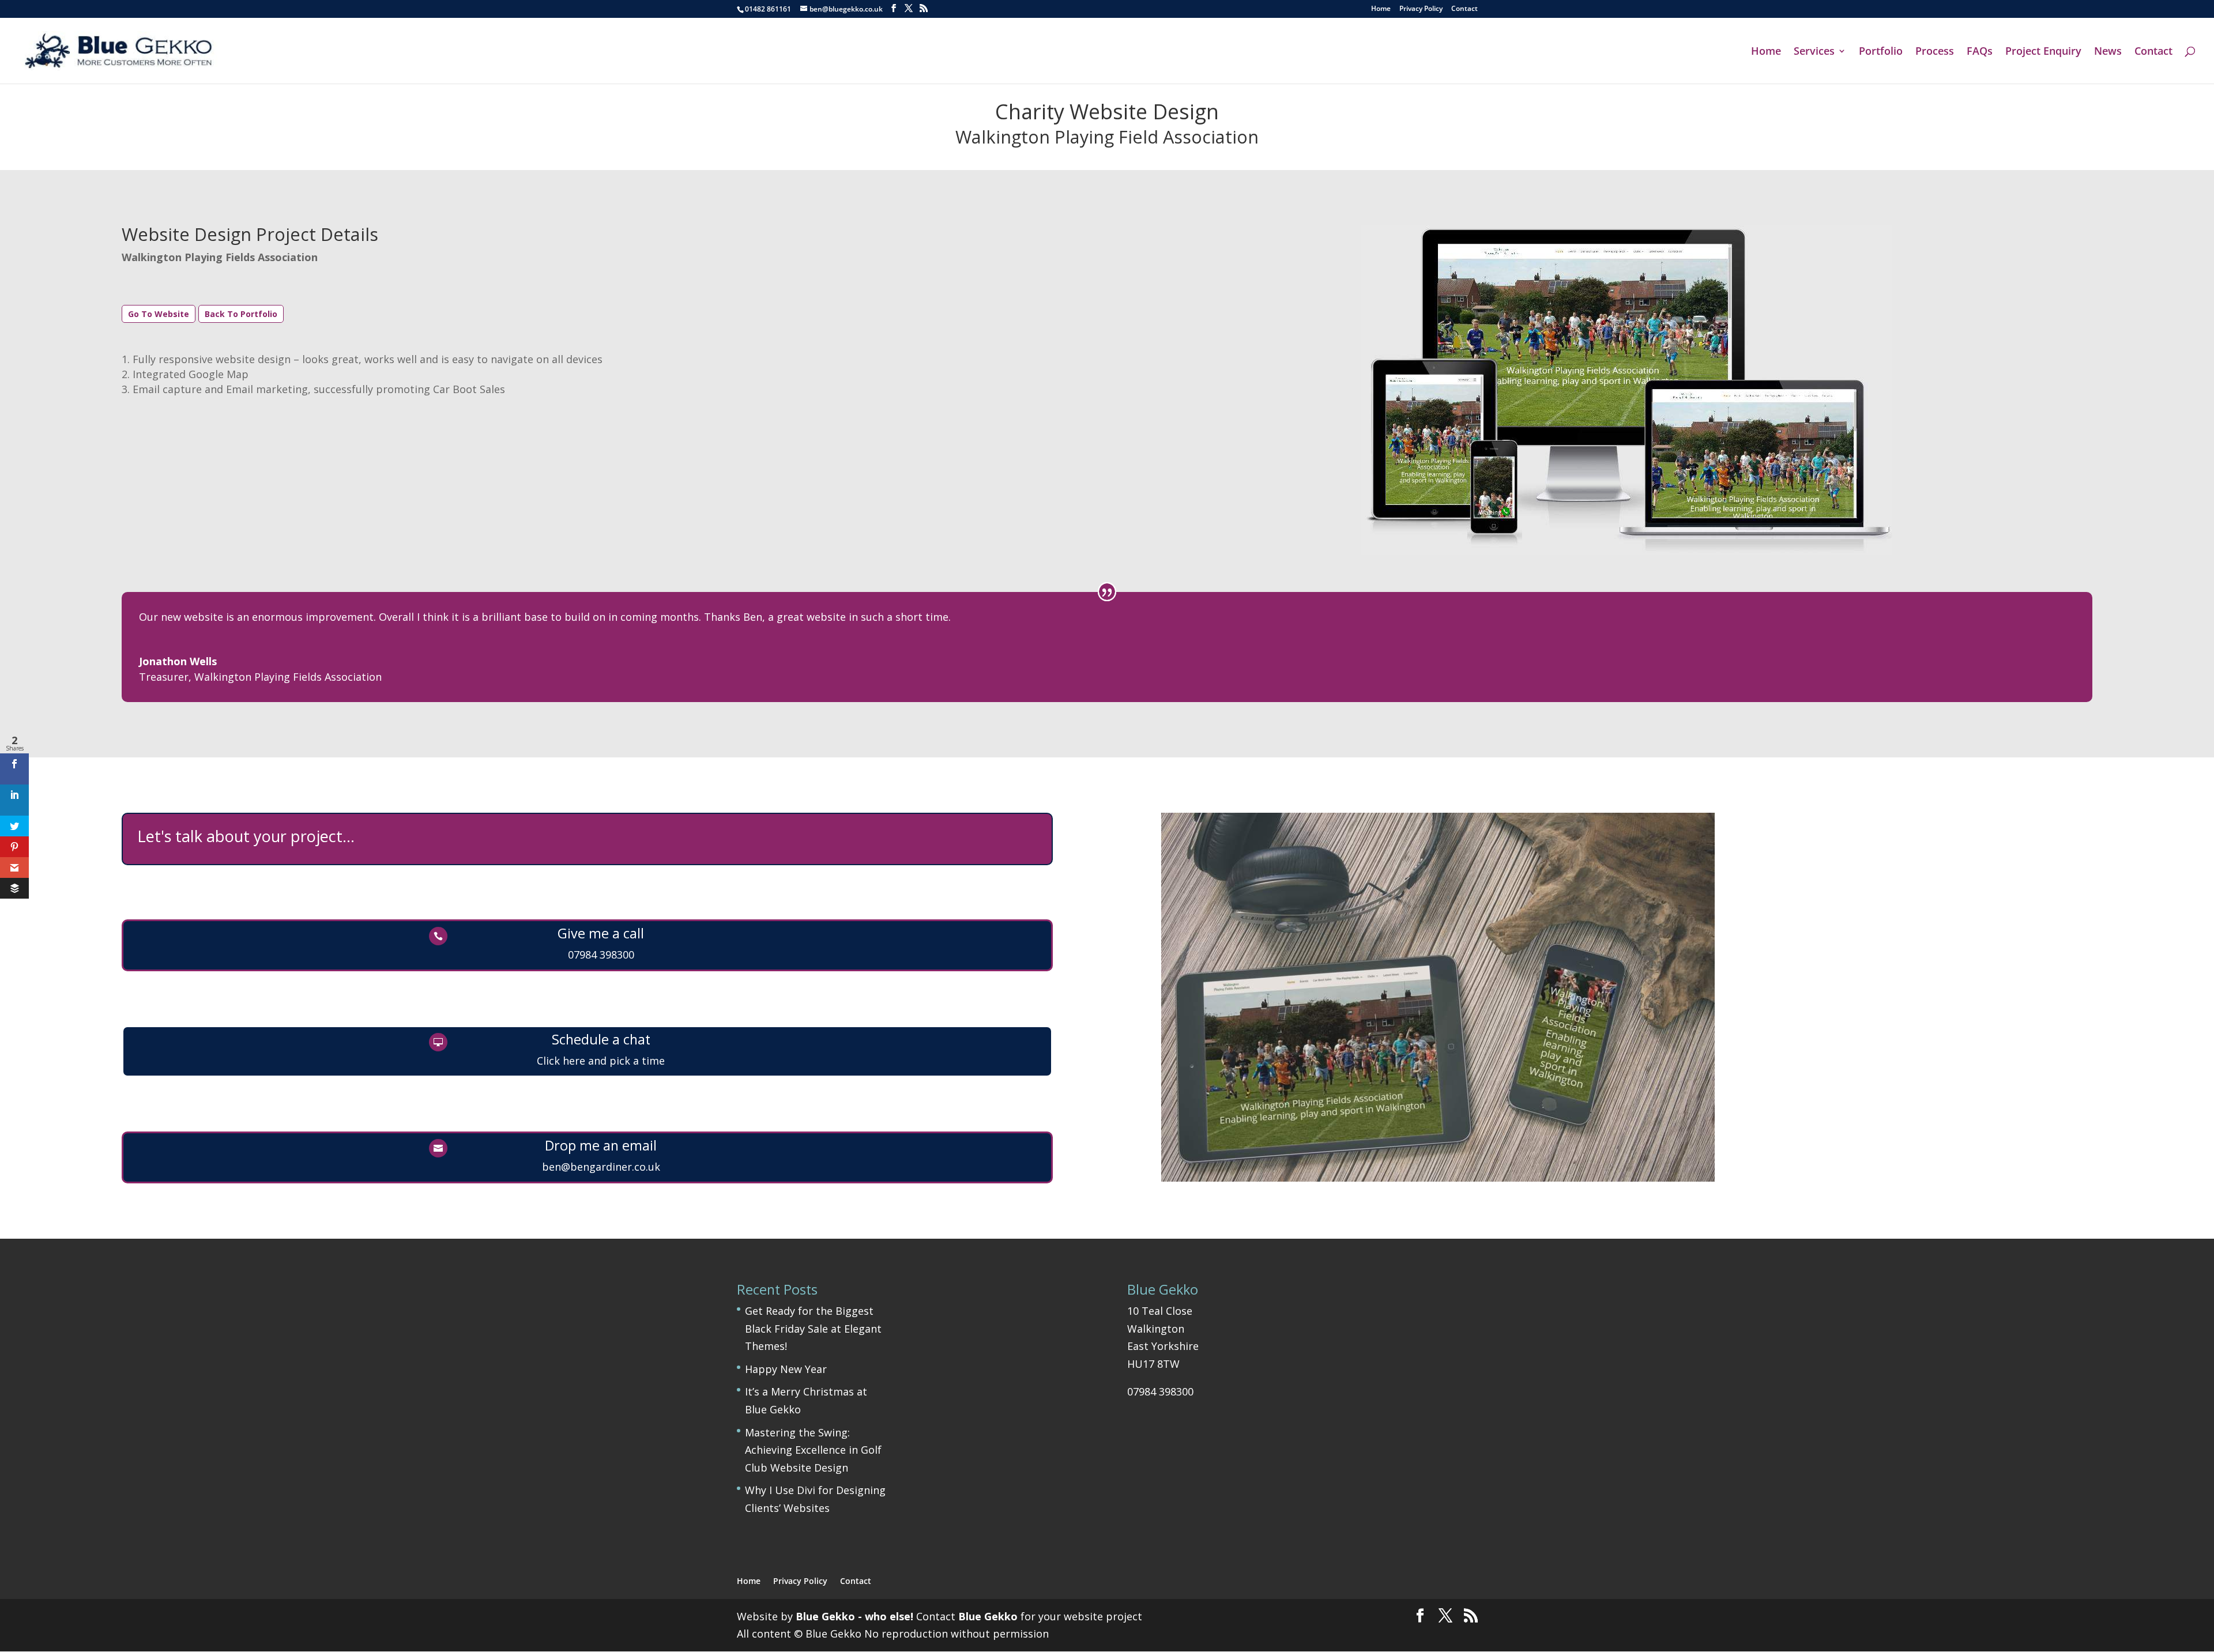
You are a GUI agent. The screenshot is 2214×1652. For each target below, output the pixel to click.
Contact (1464, 9)
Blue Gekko (988, 1616)
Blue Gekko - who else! (854, 1616)
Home (1381, 9)
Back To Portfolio (241, 314)
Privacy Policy (1421, 9)
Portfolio (1881, 52)
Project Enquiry (2043, 52)
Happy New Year (786, 1369)
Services (1814, 52)
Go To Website (159, 314)
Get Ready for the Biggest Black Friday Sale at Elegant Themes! (813, 1328)
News (2108, 52)
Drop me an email (601, 1145)
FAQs (1980, 52)
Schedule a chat (601, 1039)
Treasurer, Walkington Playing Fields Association (260, 677)
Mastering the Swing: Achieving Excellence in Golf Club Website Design (813, 1450)
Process (1935, 52)
